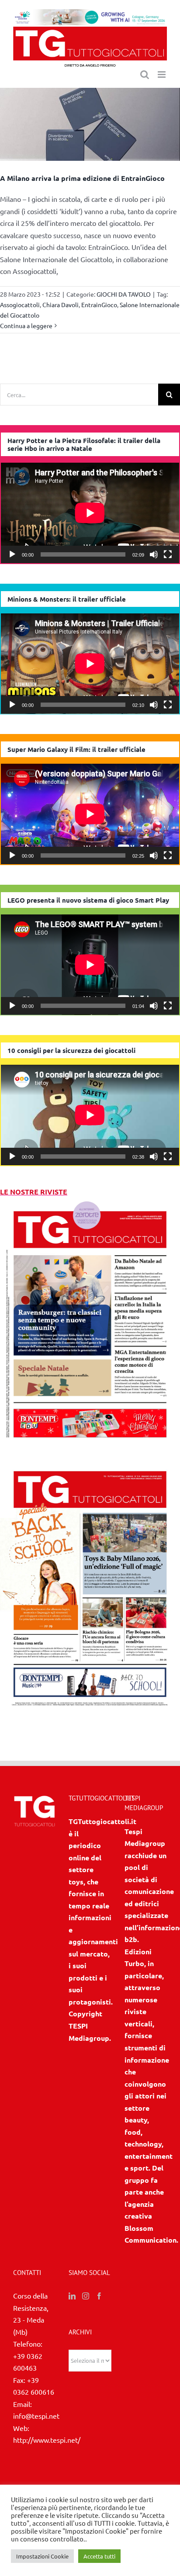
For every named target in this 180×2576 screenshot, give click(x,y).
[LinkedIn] (72, 2296)
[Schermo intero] (168, 554)
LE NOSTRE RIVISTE (34, 1192)
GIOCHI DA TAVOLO (124, 294)
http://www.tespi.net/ (47, 2440)
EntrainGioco (99, 305)
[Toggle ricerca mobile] (145, 74)
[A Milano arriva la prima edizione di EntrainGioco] (90, 125)
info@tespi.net (36, 2416)
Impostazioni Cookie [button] (42, 2556)
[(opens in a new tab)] (90, 1463)
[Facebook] (99, 2296)
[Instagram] (86, 2296)
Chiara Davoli (61, 305)
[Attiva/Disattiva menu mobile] (162, 74)
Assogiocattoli (20, 305)
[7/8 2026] (90, 1203)
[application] (90, 513)
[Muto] (154, 554)
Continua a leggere (26, 325)
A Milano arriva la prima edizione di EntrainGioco (82, 178)
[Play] (12, 554)
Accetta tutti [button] (99, 2556)
